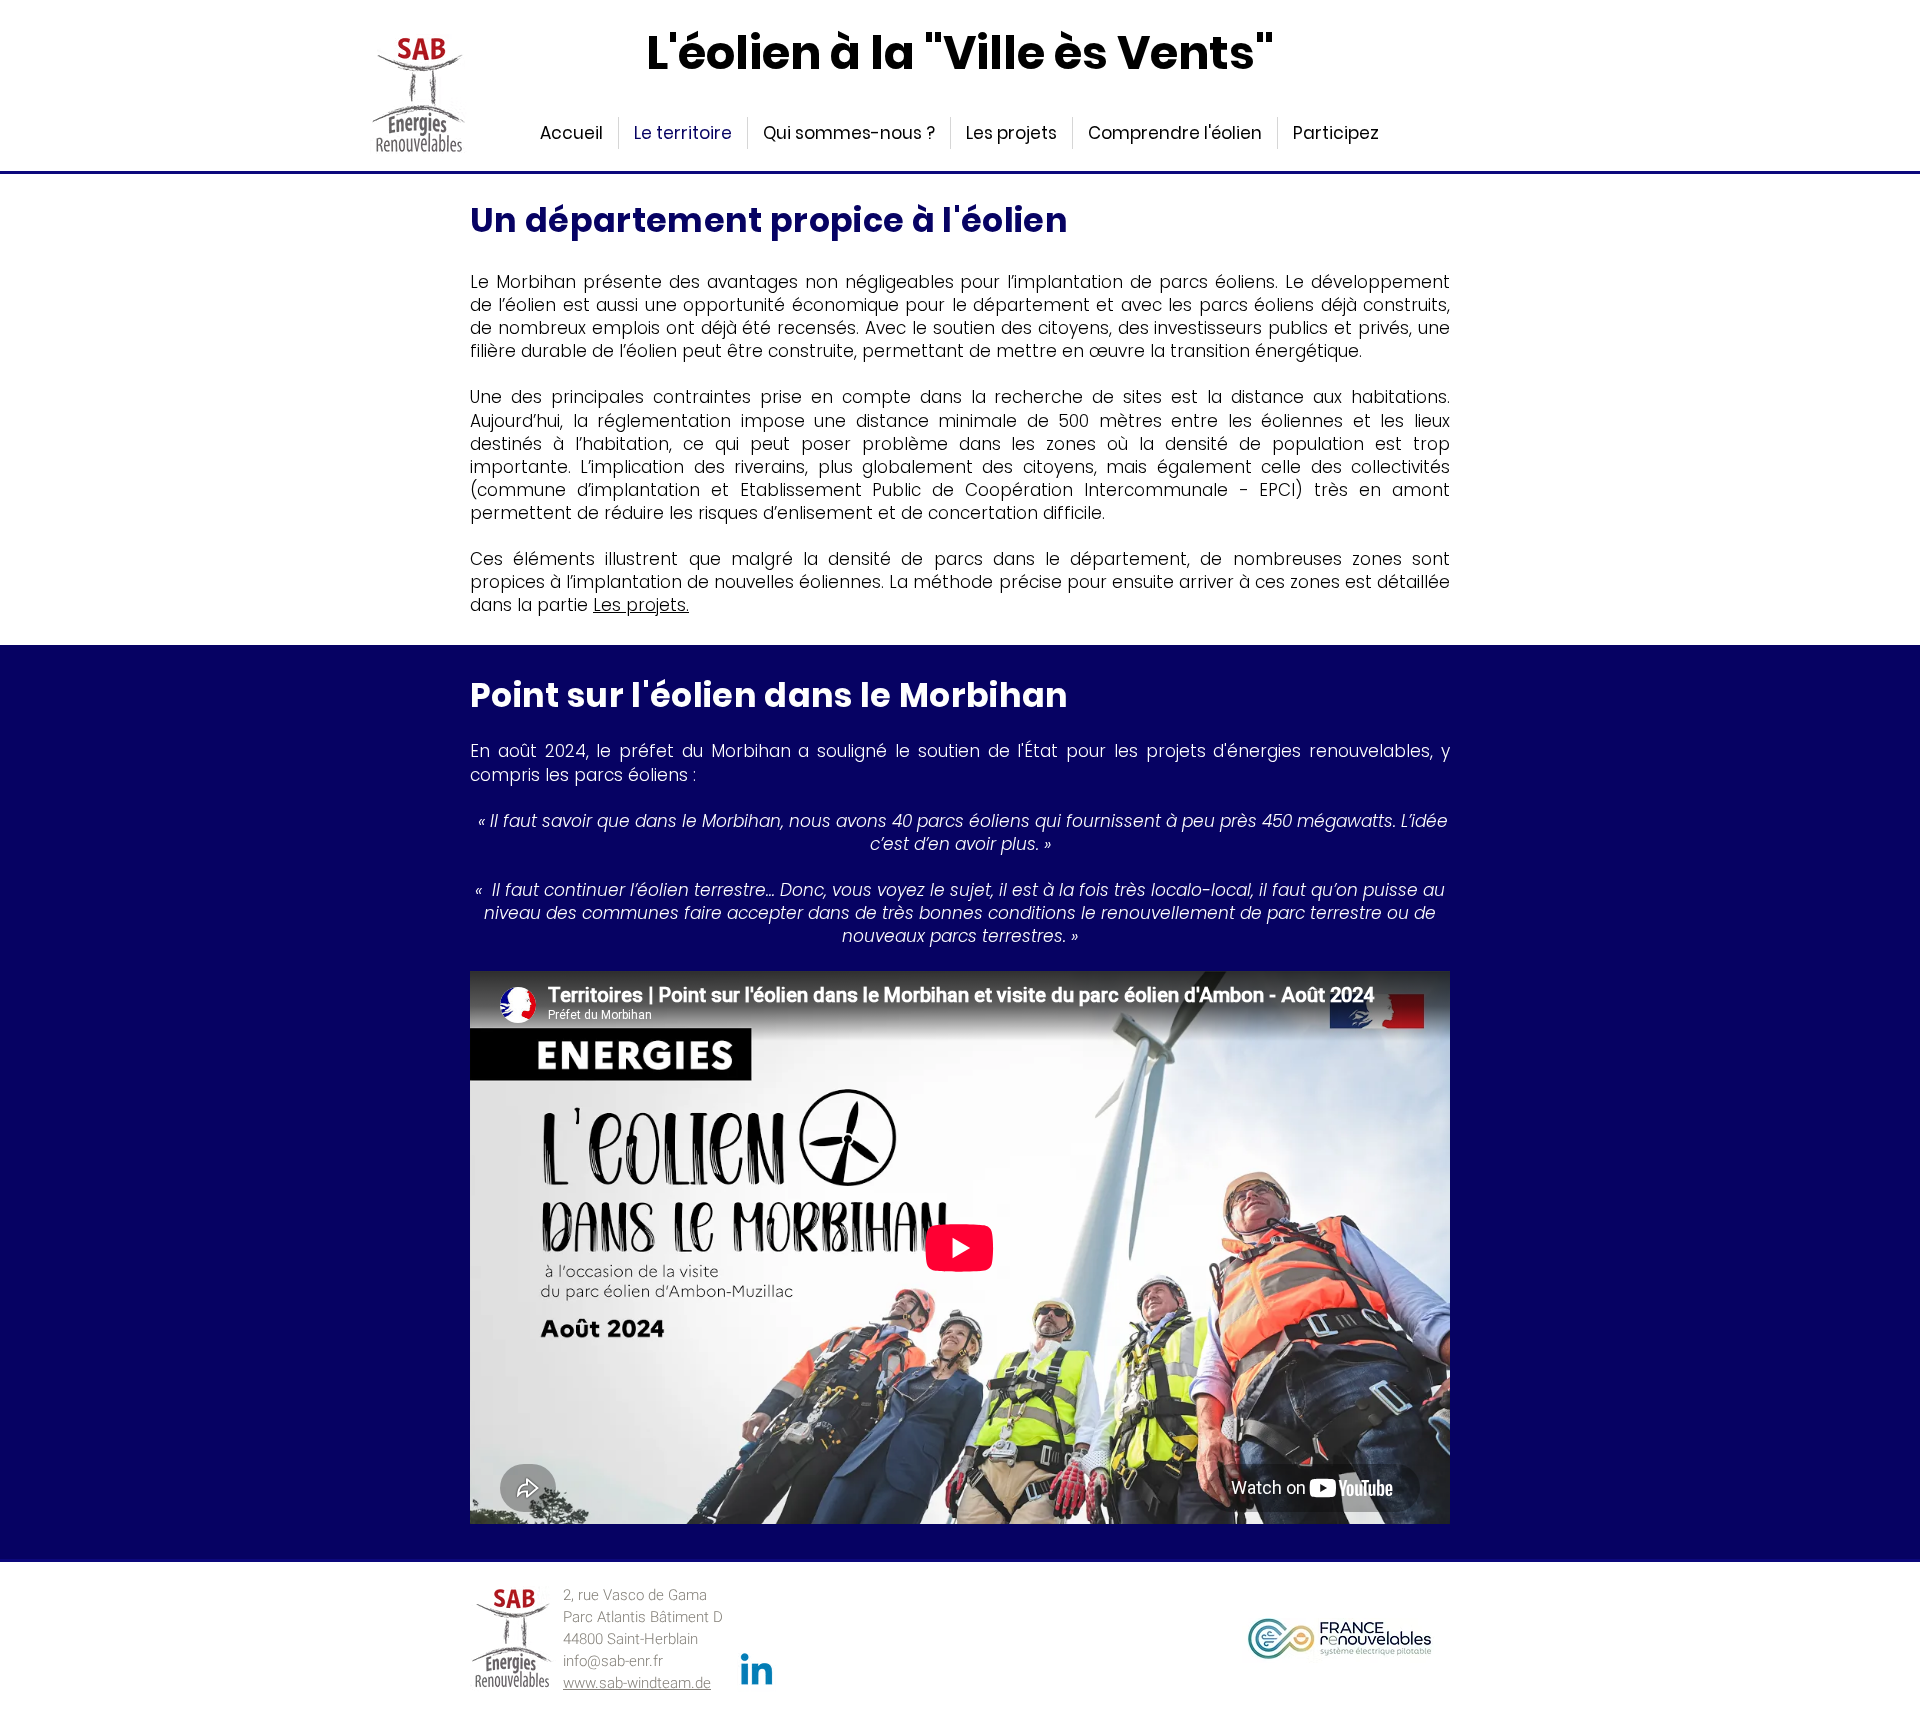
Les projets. (641, 605)
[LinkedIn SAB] (756, 1672)
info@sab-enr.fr (613, 1661)
